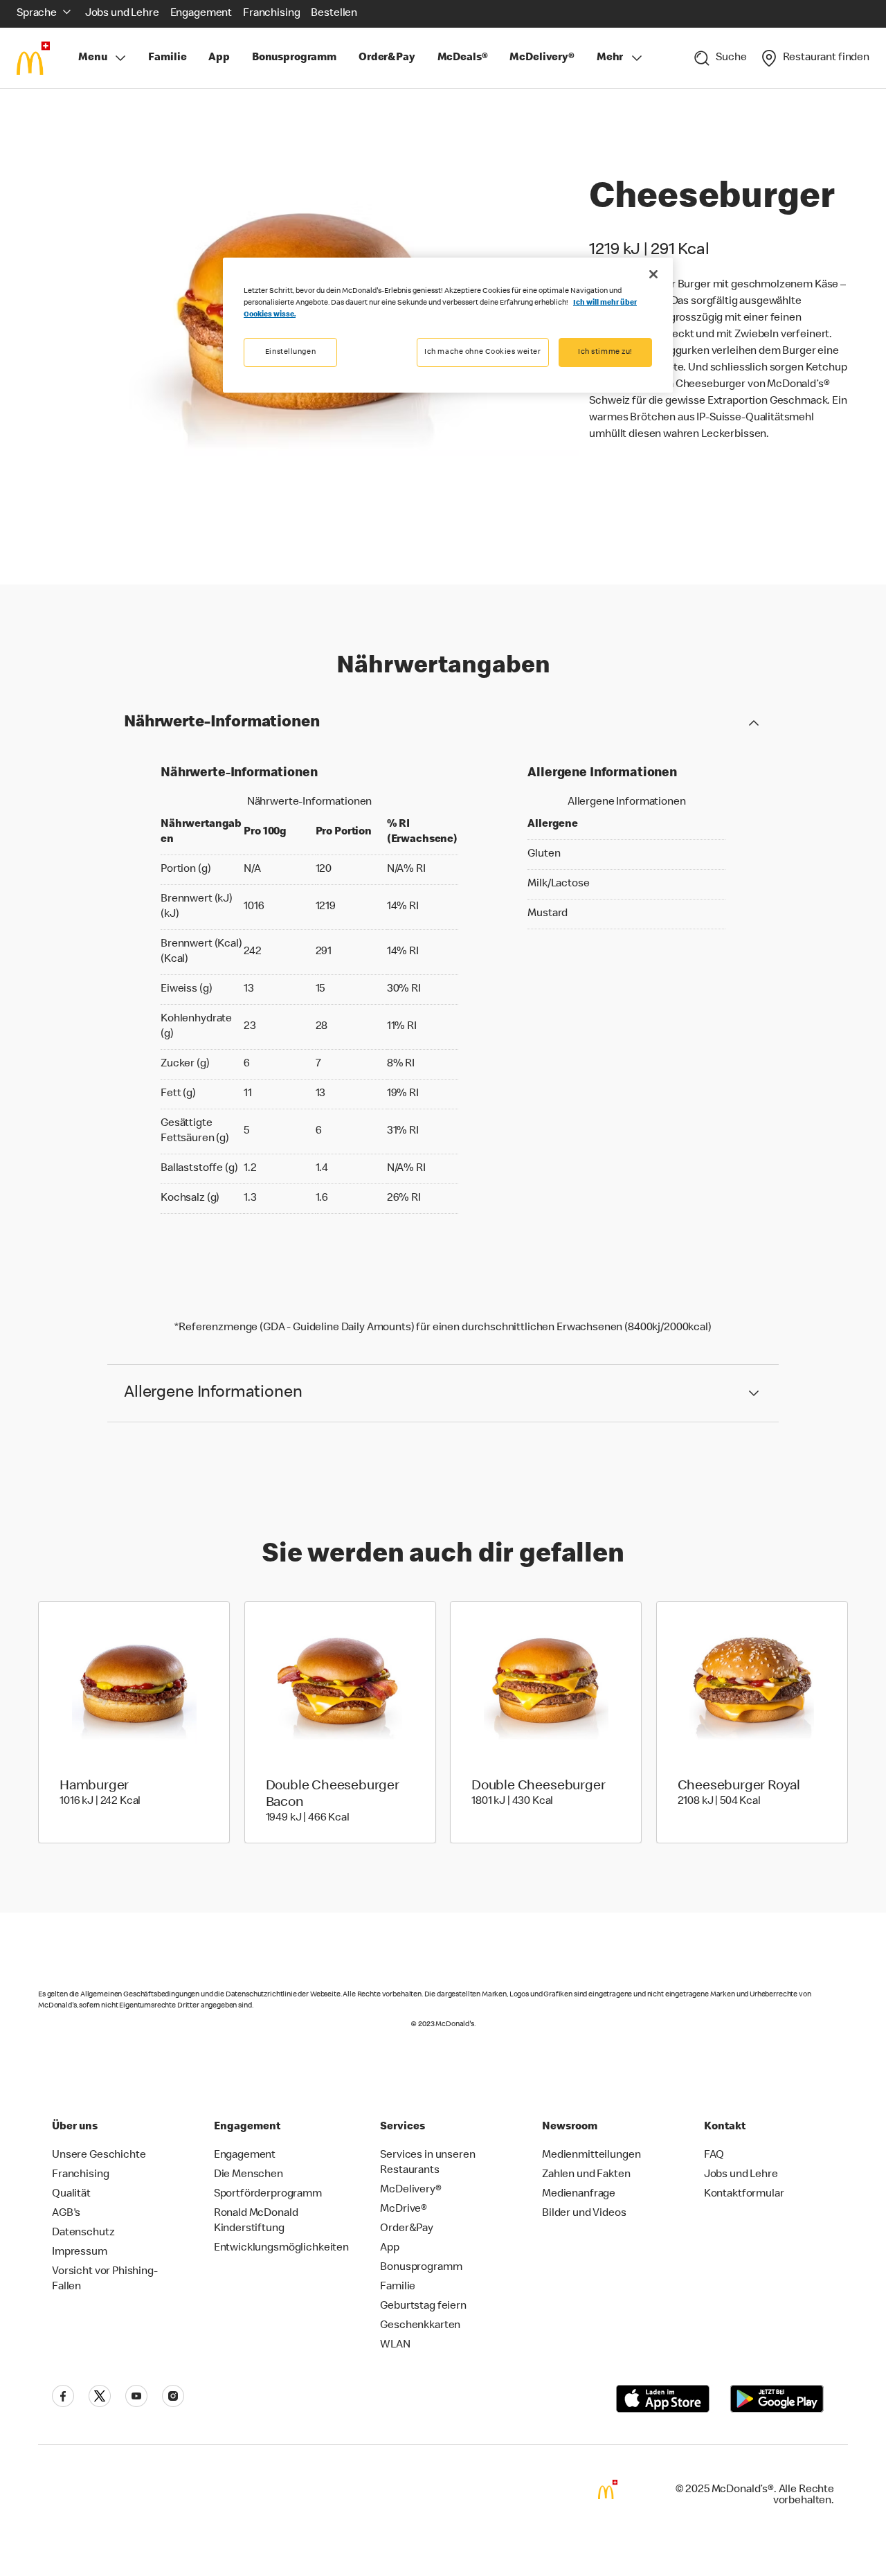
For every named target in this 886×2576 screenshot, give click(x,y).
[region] (448, 325)
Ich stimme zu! (605, 352)
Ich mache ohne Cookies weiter (483, 352)
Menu (92, 58)
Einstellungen (290, 352)
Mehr (610, 58)
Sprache (37, 14)
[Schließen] (653, 274)
